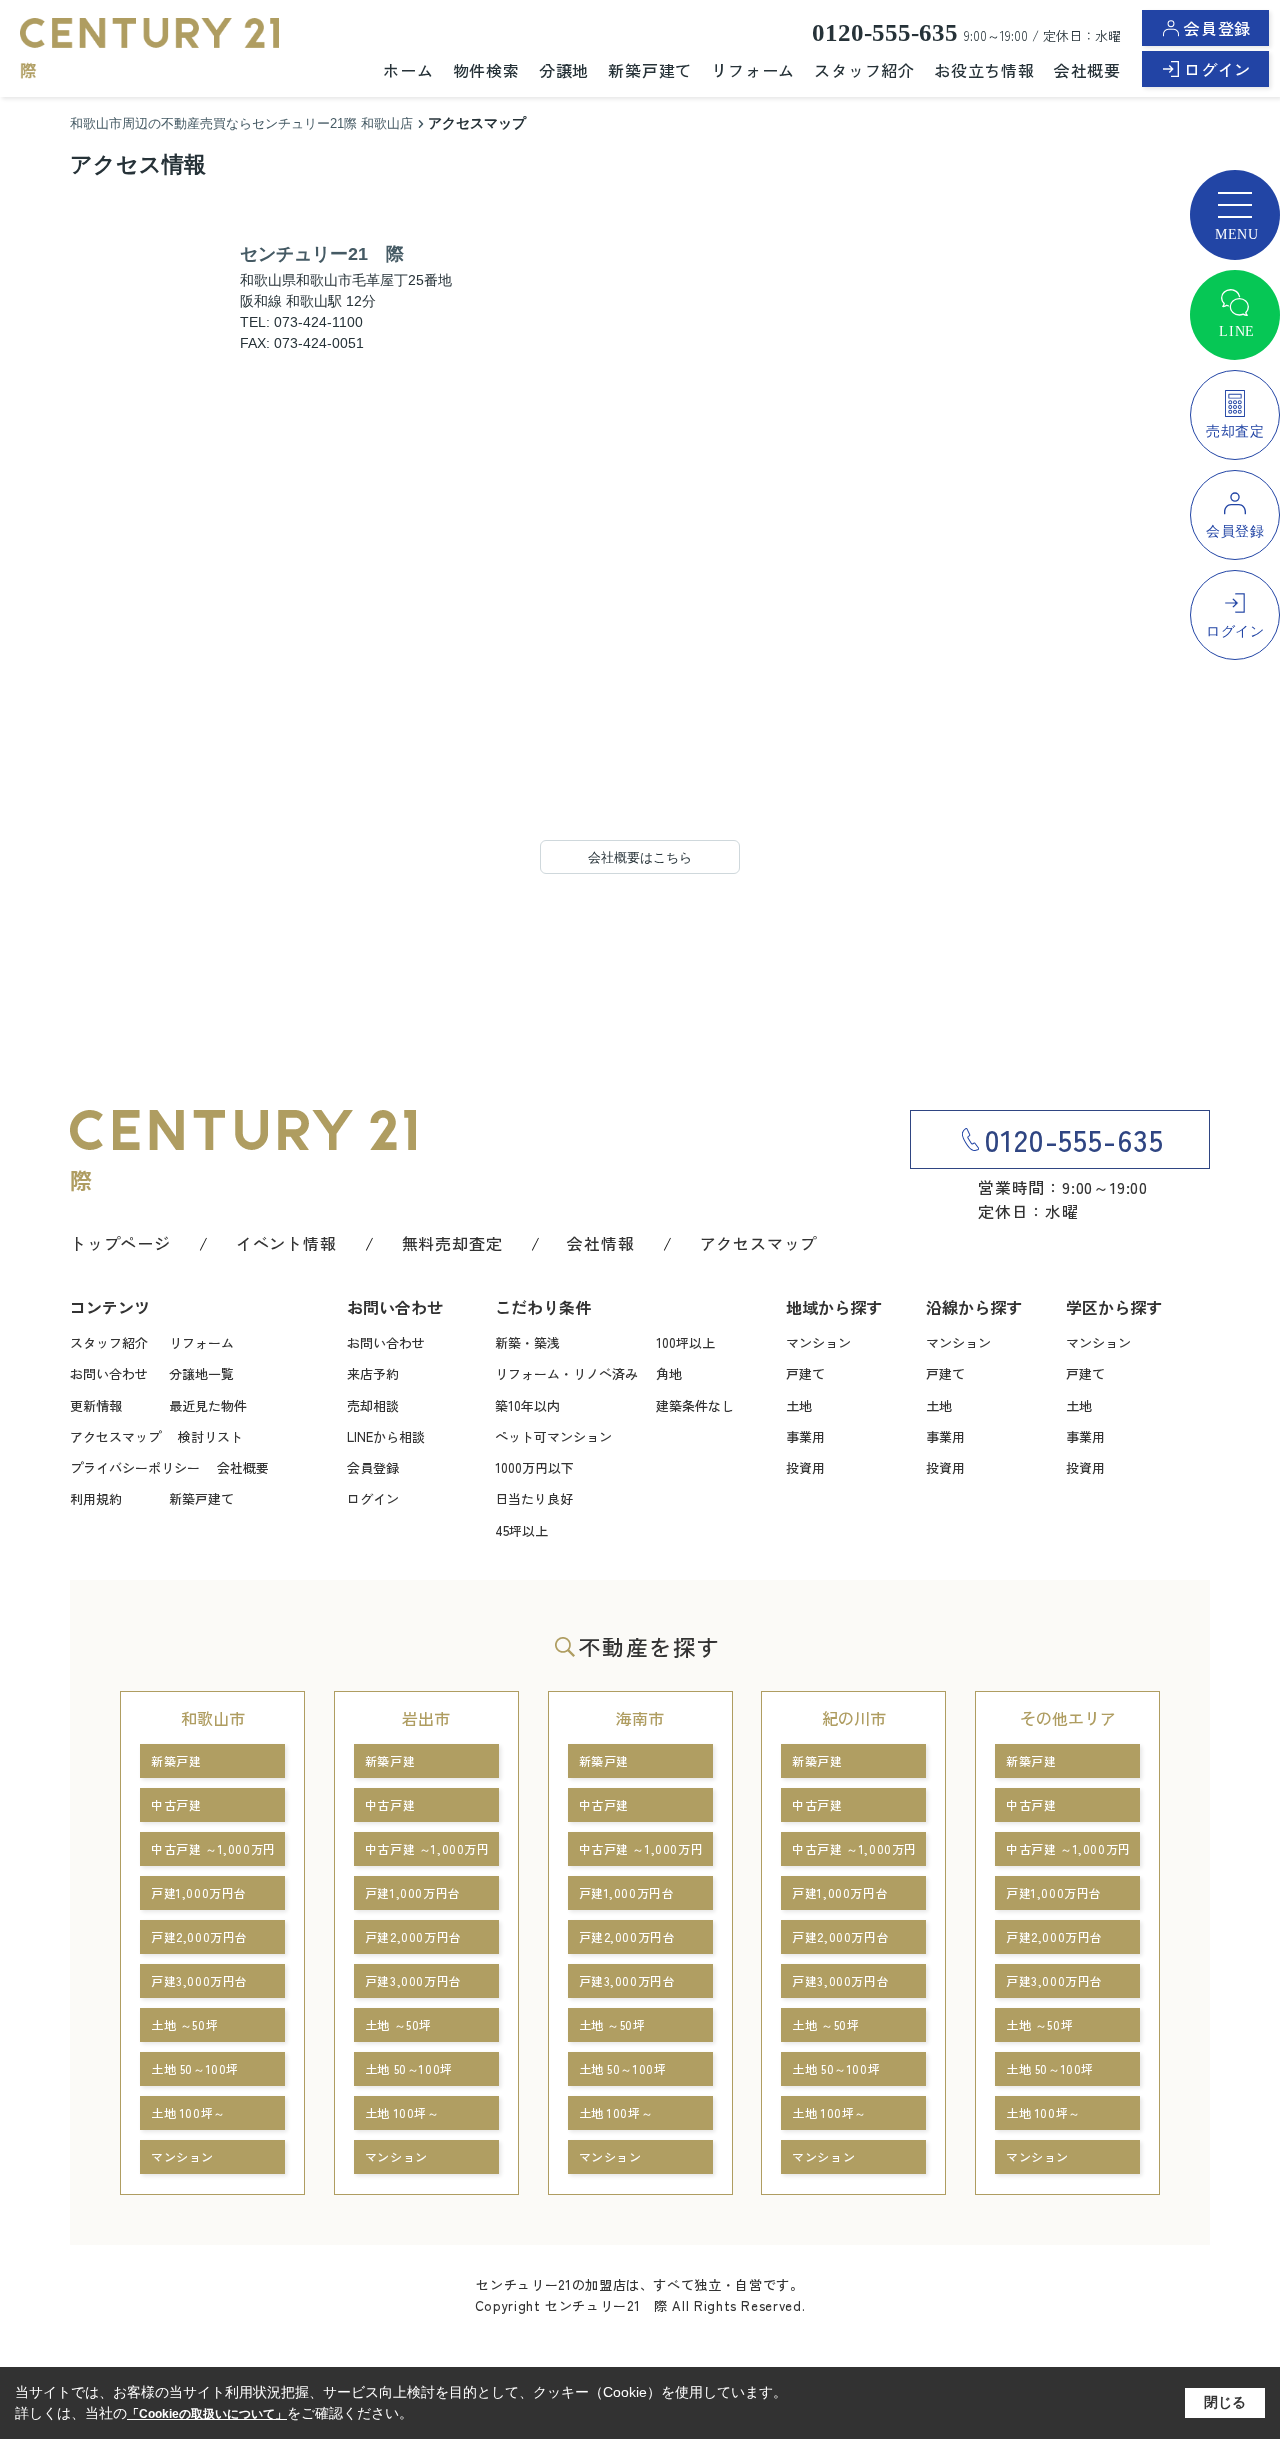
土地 (799, 1405)
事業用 (805, 1436)
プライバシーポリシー (135, 1467)
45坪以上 (521, 1530)
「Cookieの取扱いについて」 (207, 2414)
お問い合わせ (109, 1373)
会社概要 (1087, 70)
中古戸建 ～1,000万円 (213, 1848)
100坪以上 (685, 1342)
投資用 (805, 1467)
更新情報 (96, 1405)
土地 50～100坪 (195, 2068)
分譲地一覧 (201, 1373)
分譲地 (564, 70)
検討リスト (210, 1436)
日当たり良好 (534, 1498)
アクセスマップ (759, 1243)
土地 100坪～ (188, 2112)
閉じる (1225, 2402)
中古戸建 (176, 1804)
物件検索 (486, 70)
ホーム (408, 70)
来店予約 (373, 1373)
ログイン (1217, 69)
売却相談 (373, 1405)
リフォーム (753, 70)
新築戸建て (650, 70)
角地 (669, 1373)
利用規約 (96, 1498)
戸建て (805, 1373)
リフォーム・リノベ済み (566, 1373)
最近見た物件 (208, 1405)
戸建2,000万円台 (199, 1936)
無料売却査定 (452, 1243)
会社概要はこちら (640, 857)
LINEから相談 (386, 1436)
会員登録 (1217, 28)
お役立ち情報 (984, 70)
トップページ (120, 1243)
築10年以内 (527, 1405)
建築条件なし (695, 1405)
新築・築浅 (527, 1342)
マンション (818, 1342)
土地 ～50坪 (184, 2024)
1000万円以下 (534, 1467)
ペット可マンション (553, 1436)
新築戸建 (176, 1760)
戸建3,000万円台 (199, 1980)
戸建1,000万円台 (199, 1892)
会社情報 (600, 1243)
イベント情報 (286, 1243)
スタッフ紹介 (864, 70)
